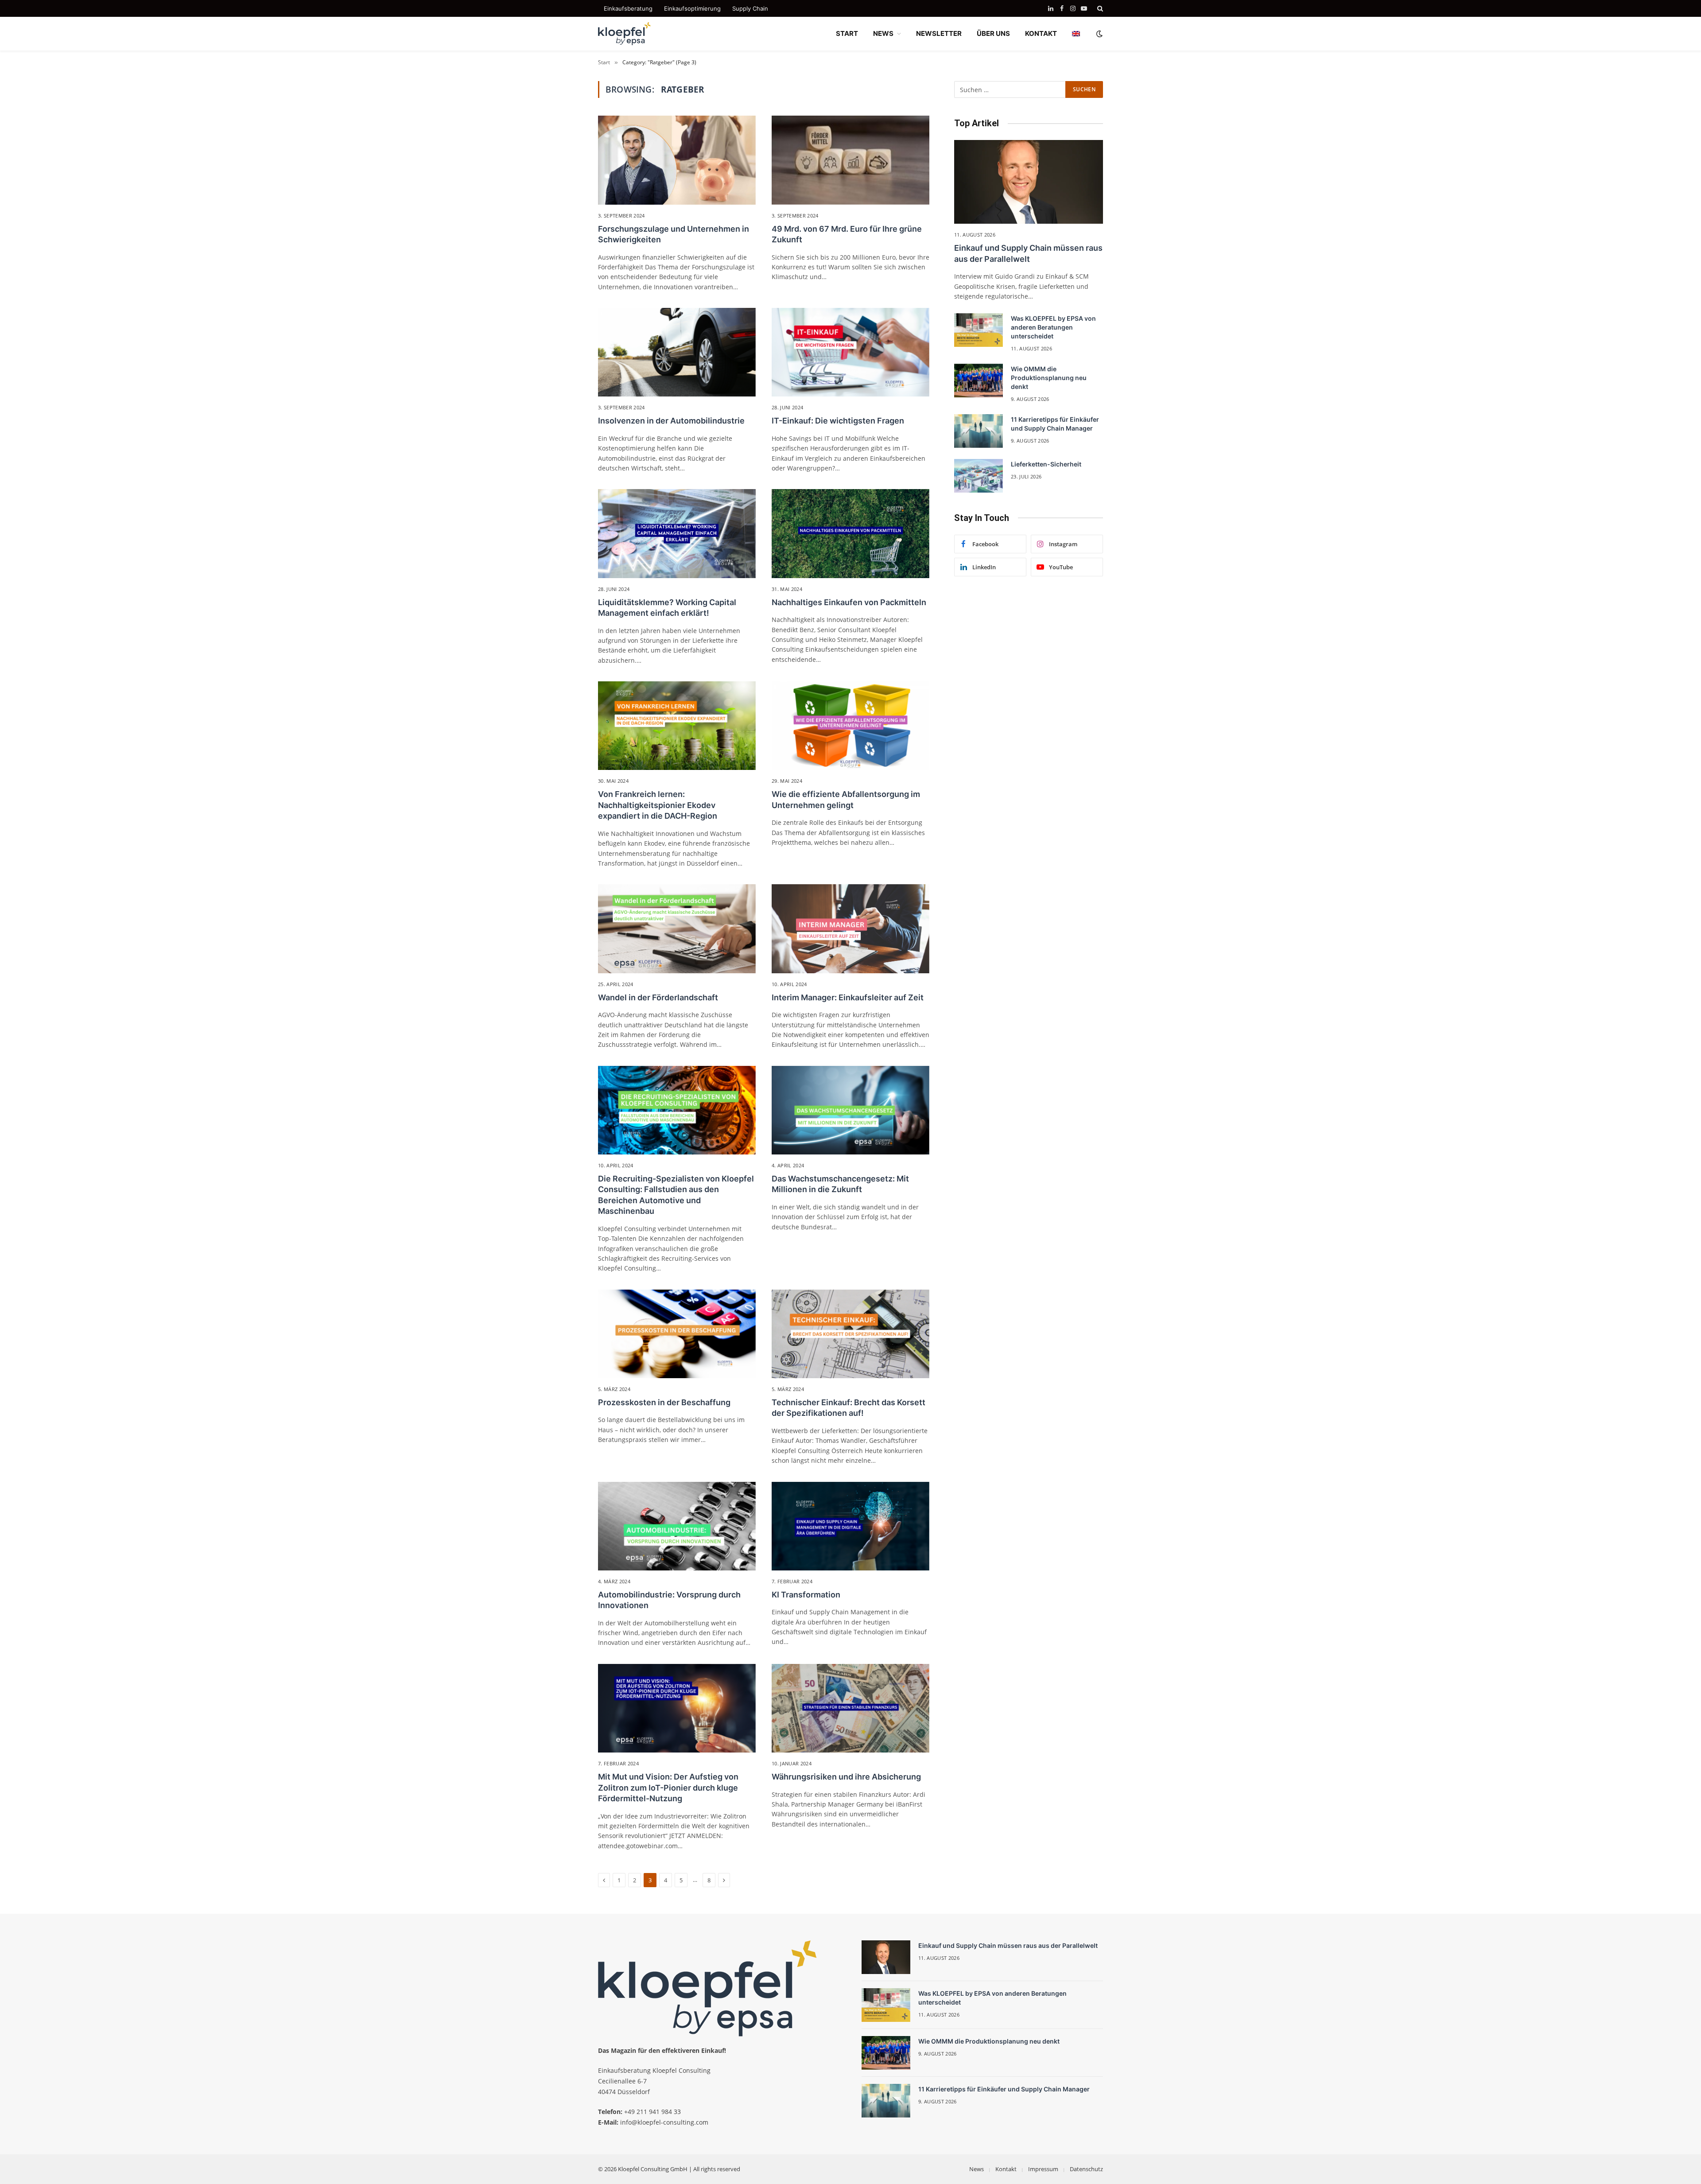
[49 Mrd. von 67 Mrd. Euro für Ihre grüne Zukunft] (850, 160)
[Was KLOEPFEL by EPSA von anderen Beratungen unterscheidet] (979, 330)
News (977, 2169)
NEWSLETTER (939, 33)
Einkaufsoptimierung (692, 8)
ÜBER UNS (993, 33)
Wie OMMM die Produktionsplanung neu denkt (1049, 378)
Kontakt (1006, 2169)
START (847, 33)
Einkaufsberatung (628, 8)
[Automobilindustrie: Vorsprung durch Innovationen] (677, 1526)
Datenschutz (1086, 2169)
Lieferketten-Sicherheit (1046, 464)
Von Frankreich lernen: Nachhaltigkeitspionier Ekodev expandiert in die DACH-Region (658, 805)
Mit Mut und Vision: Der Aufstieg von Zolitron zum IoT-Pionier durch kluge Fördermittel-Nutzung (668, 1788)
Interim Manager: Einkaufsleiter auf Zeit (848, 997)
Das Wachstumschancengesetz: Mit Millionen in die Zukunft (840, 1184)
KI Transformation (806, 1595)
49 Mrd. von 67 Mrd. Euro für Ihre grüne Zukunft (847, 234)
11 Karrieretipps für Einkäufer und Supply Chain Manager (1055, 424)
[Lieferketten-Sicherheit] (979, 476)
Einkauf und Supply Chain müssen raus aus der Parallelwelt (1028, 253)
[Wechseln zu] (1076, 34)
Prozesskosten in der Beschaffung (664, 1402)
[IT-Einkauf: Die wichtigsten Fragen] (850, 352)
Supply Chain (750, 8)
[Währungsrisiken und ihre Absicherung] (850, 1708)
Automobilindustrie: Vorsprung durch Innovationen (669, 1600)
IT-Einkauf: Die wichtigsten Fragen (838, 421)
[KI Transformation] (850, 1526)
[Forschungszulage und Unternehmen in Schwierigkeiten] (677, 160)
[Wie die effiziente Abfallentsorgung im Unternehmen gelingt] (850, 726)
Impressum (1043, 2169)
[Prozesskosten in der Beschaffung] (677, 1334)
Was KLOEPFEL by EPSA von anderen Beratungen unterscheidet (1053, 327)
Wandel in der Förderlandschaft (658, 997)
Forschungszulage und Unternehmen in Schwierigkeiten (674, 234)
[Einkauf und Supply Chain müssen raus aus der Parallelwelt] (1029, 182)
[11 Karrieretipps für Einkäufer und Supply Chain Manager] (979, 431)
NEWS (883, 33)
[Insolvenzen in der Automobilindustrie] (677, 352)
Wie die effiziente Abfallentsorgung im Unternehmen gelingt (846, 799)
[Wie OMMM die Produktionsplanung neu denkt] (979, 381)
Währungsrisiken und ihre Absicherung (846, 1777)
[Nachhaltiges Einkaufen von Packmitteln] (850, 533)
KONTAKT (1041, 33)
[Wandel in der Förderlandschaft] (677, 929)
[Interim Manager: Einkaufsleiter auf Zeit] (850, 929)
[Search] (1099, 8)
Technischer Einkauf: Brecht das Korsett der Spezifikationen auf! (849, 1408)
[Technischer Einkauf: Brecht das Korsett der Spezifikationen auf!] (850, 1334)
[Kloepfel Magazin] (625, 34)
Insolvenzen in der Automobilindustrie (671, 421)
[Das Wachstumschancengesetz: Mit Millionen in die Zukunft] (850, 1110)
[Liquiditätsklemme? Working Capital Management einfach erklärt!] (677, 533)
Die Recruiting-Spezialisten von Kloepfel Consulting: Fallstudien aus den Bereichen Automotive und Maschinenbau (676, 1195)
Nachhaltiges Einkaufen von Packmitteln (849, 602)
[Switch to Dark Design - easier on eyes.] (1099, 34)
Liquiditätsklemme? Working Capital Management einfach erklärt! (667, 608)
